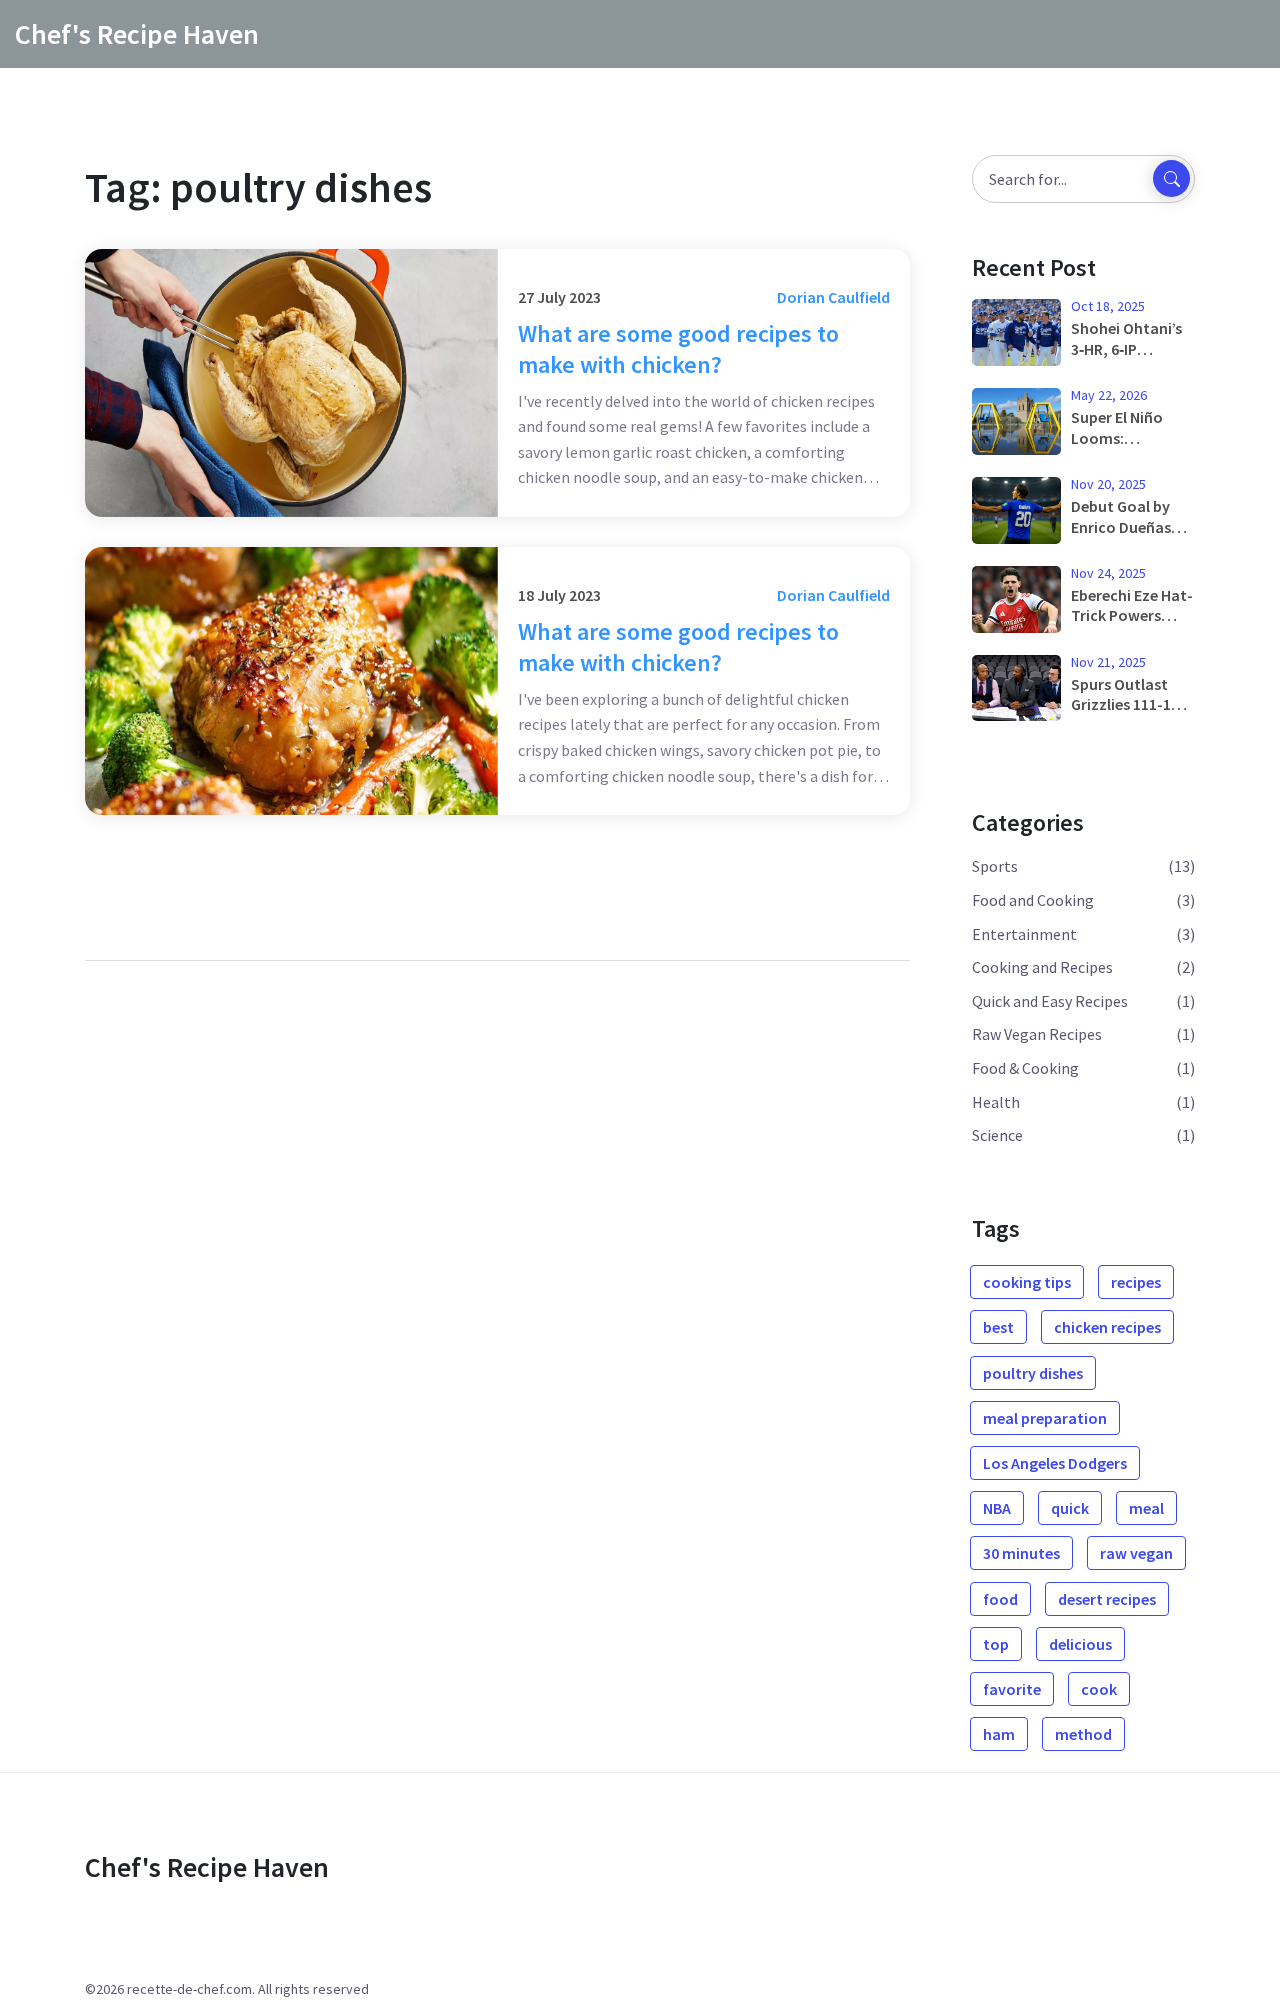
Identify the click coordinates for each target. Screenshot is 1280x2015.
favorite (1012, 1689)
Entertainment (1024, 934)
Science (997, 1135)
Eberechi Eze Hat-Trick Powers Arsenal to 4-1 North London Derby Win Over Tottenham (1132, 606)
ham (999, 1734)
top (996, 1644)
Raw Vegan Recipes (1037, 1034)
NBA (997, 1508)
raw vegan (1136, 1553)
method (1083, 1734)
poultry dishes (1033, 1373)
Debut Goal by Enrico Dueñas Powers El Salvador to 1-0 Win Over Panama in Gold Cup (1132, 517)
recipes (1136, 1282)
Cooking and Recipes (1042, 967)
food (1000, 1599)
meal (1146, 1508)
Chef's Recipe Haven (137, 34)
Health (996, 1102)
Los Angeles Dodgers (1055, 1463)
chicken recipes (1107, 1327)
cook (1099, 1689)
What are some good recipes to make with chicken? (678, 349)
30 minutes (1021, 1553)
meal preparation (1045, 1418)
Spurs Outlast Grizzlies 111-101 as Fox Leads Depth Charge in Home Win (1129, 695)
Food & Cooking (1025, 1068)
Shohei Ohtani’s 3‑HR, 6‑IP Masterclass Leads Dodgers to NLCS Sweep (1132, 339)
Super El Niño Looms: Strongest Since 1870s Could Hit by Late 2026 (1127, 428)
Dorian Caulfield (833, 297)
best (998, 1327)
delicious (1080, 1644)
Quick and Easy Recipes (1050, 1001)
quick (1070, 1508)
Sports (995, 866)
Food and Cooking (1033, 900)
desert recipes (1107, 1599)
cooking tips (1027, 1282)
